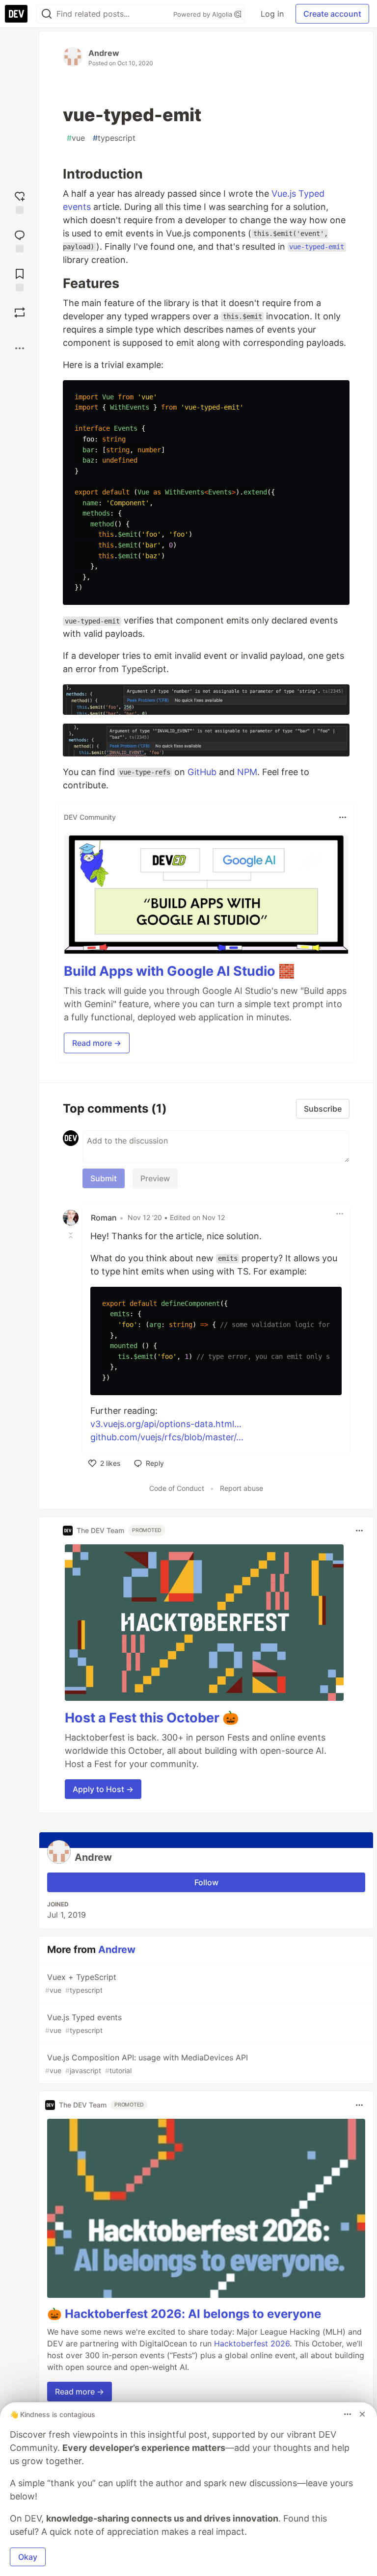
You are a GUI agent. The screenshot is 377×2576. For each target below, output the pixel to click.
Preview (155, 1178)
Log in (272, 14)
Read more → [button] (97, 1043)
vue (76, 138)
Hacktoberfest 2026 (252, 2343)
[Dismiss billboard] (362, 2414)
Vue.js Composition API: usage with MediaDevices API (147, 2064)
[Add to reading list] (20, 279)
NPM (247, 772)
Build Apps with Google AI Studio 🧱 (179, 971)
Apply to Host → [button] (103, 1789)
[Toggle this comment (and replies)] (72, 1235)
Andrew (104, 53)
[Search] (47, 14)
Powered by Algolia (204, 14)
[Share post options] (20, 348)
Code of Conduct (177, 1488)
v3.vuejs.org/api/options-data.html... (166, 1424)
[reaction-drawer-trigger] (20, 201)
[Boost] (20, 312)
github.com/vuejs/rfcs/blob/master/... (167, 1437)
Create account (332, 14)
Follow (206, 1882)
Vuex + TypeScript (81, 1983)
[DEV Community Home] (16, 14)
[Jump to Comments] (20, 240)
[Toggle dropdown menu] (343, 817)
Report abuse (242, 1488)
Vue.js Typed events (83, 2023)
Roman (104, 1218)
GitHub (202, 772)
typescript (114, 138)
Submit (104, 1178)
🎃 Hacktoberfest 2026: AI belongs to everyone (184, 2314)
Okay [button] (28, 2557)
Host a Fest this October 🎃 (152, 1718)
